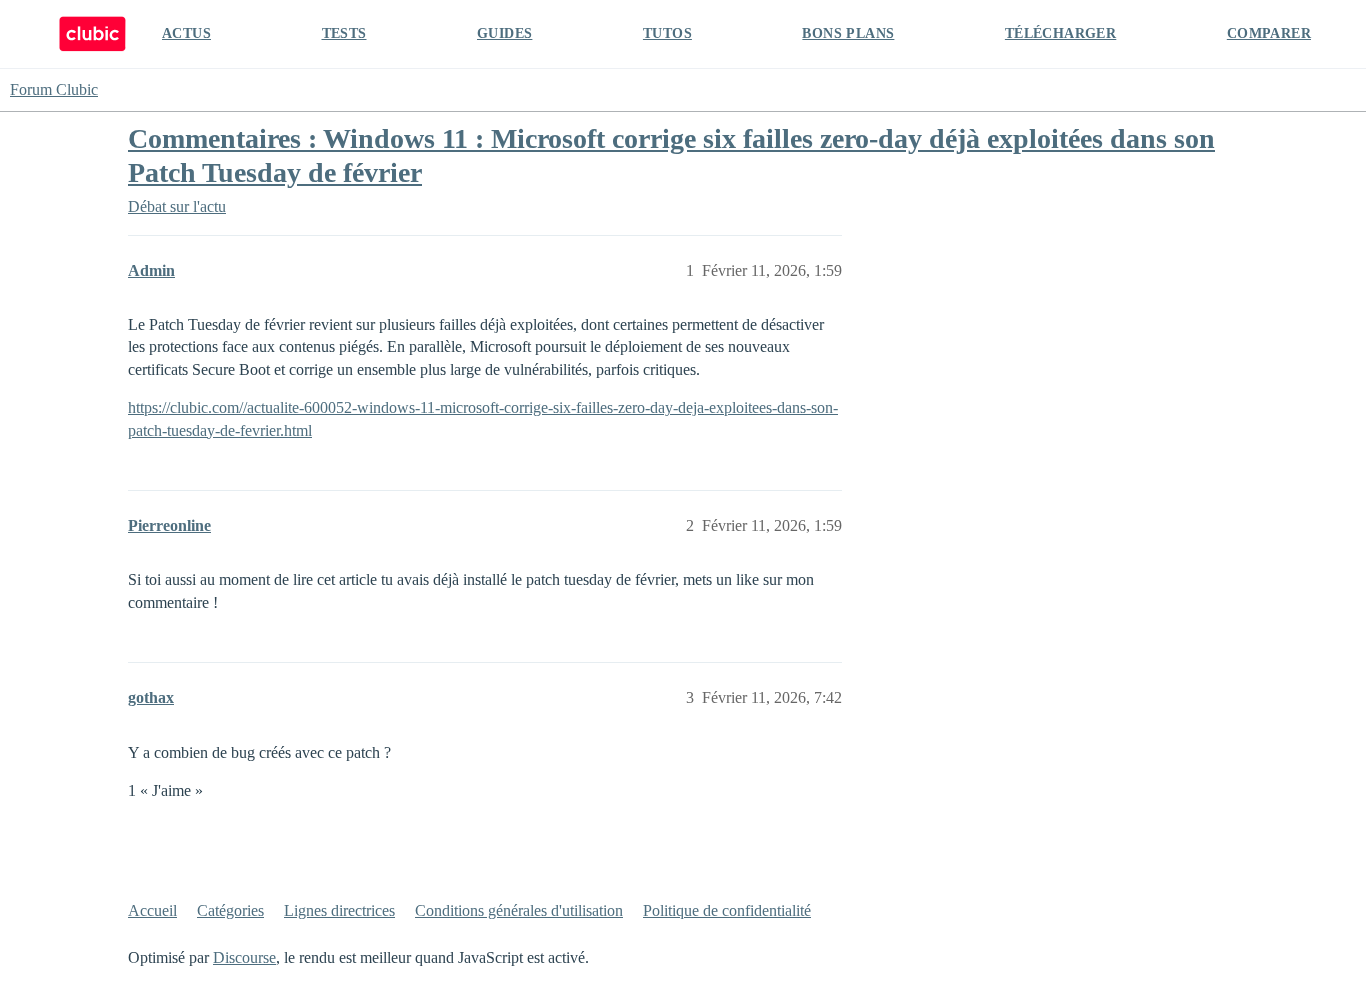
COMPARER (1269, 33)
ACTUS (186, 33)
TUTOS (667, 33)
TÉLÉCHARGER (1060, 33)
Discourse (244, 957)
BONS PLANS (848, 33)
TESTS (344, 33)
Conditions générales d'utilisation (519, 910)
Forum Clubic (54, 89)
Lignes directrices (339, 910)
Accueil (152, 910)
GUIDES (504, 33)
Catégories (230, 910)
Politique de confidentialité (727, 910)
